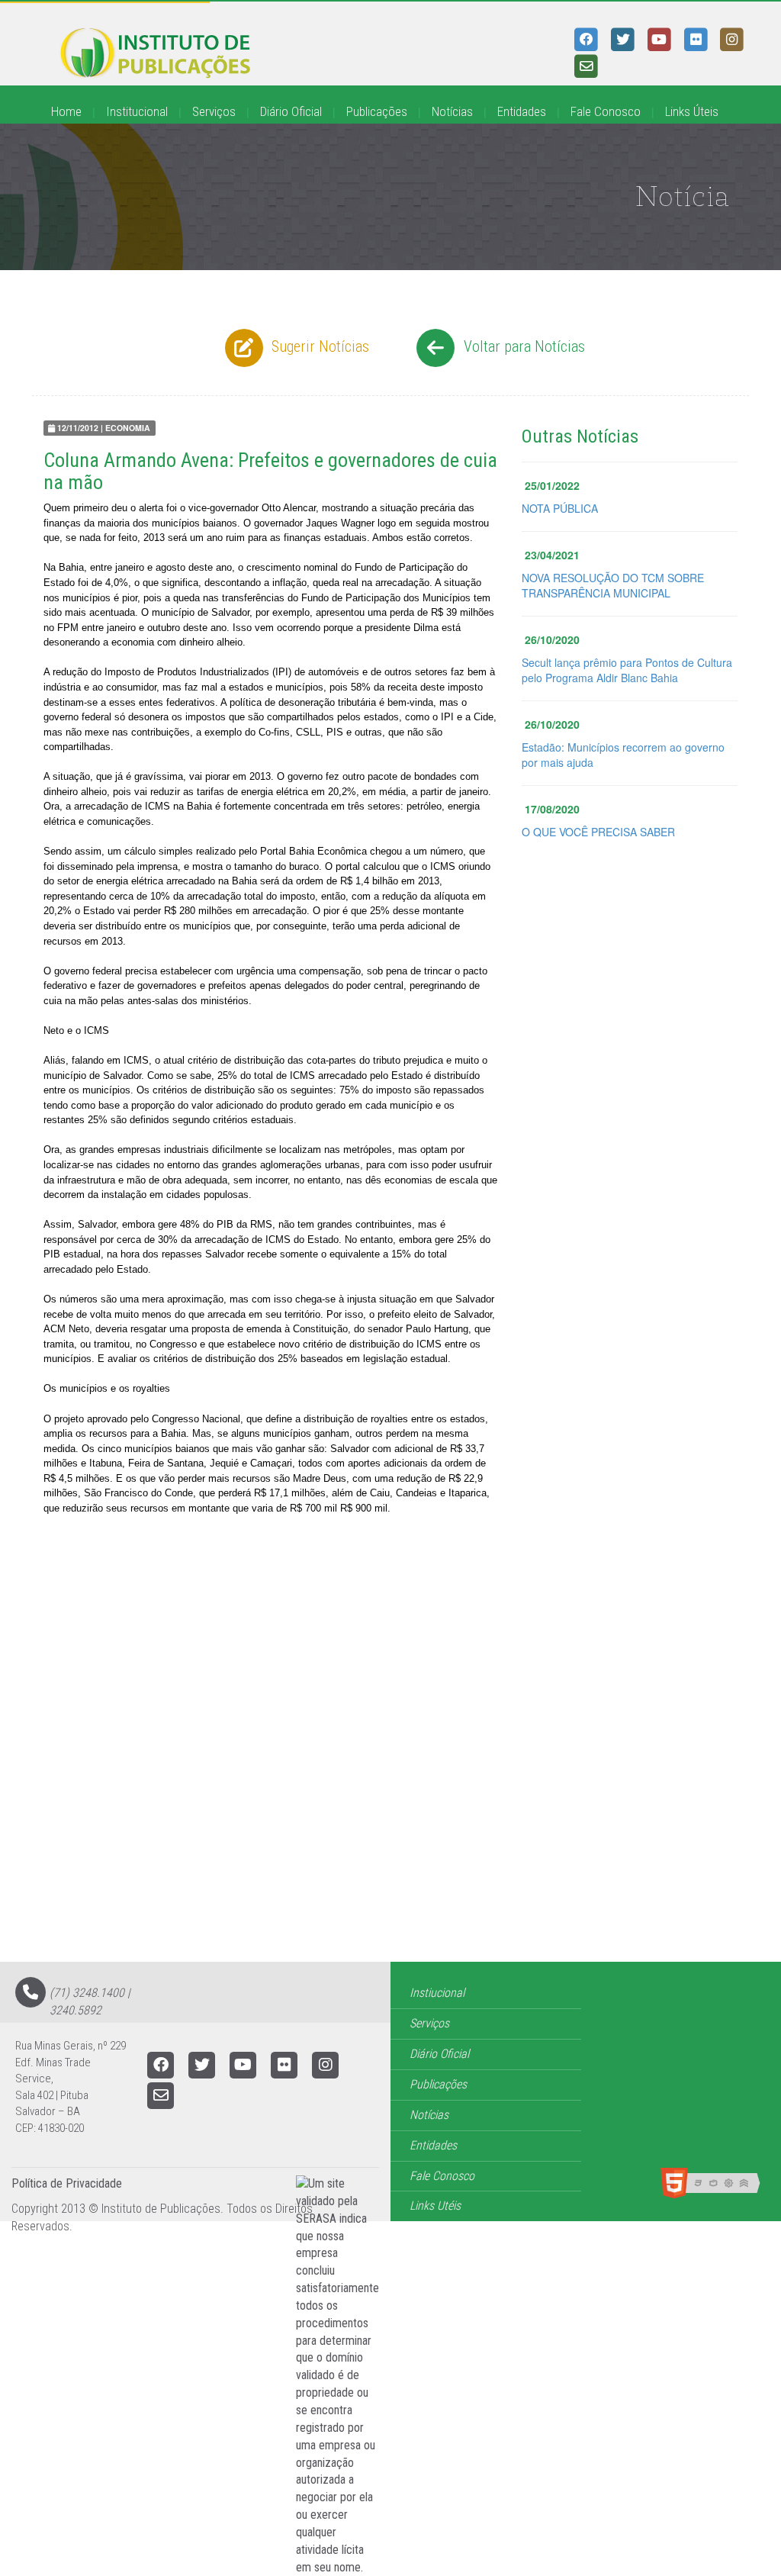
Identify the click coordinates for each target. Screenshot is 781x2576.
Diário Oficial (291, 111)
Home (66, 111)
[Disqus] (390, 1768)
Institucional (137, 111)
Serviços (214, 111)
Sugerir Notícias (318, 346)
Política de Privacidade (67, 2183)
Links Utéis (435, 2206)
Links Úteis (692, 111)
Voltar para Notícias (522, 346)
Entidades (522, 111)
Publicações (377, 111)
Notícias (452, 111)
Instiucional (437, 1993)
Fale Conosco (606, 111)
